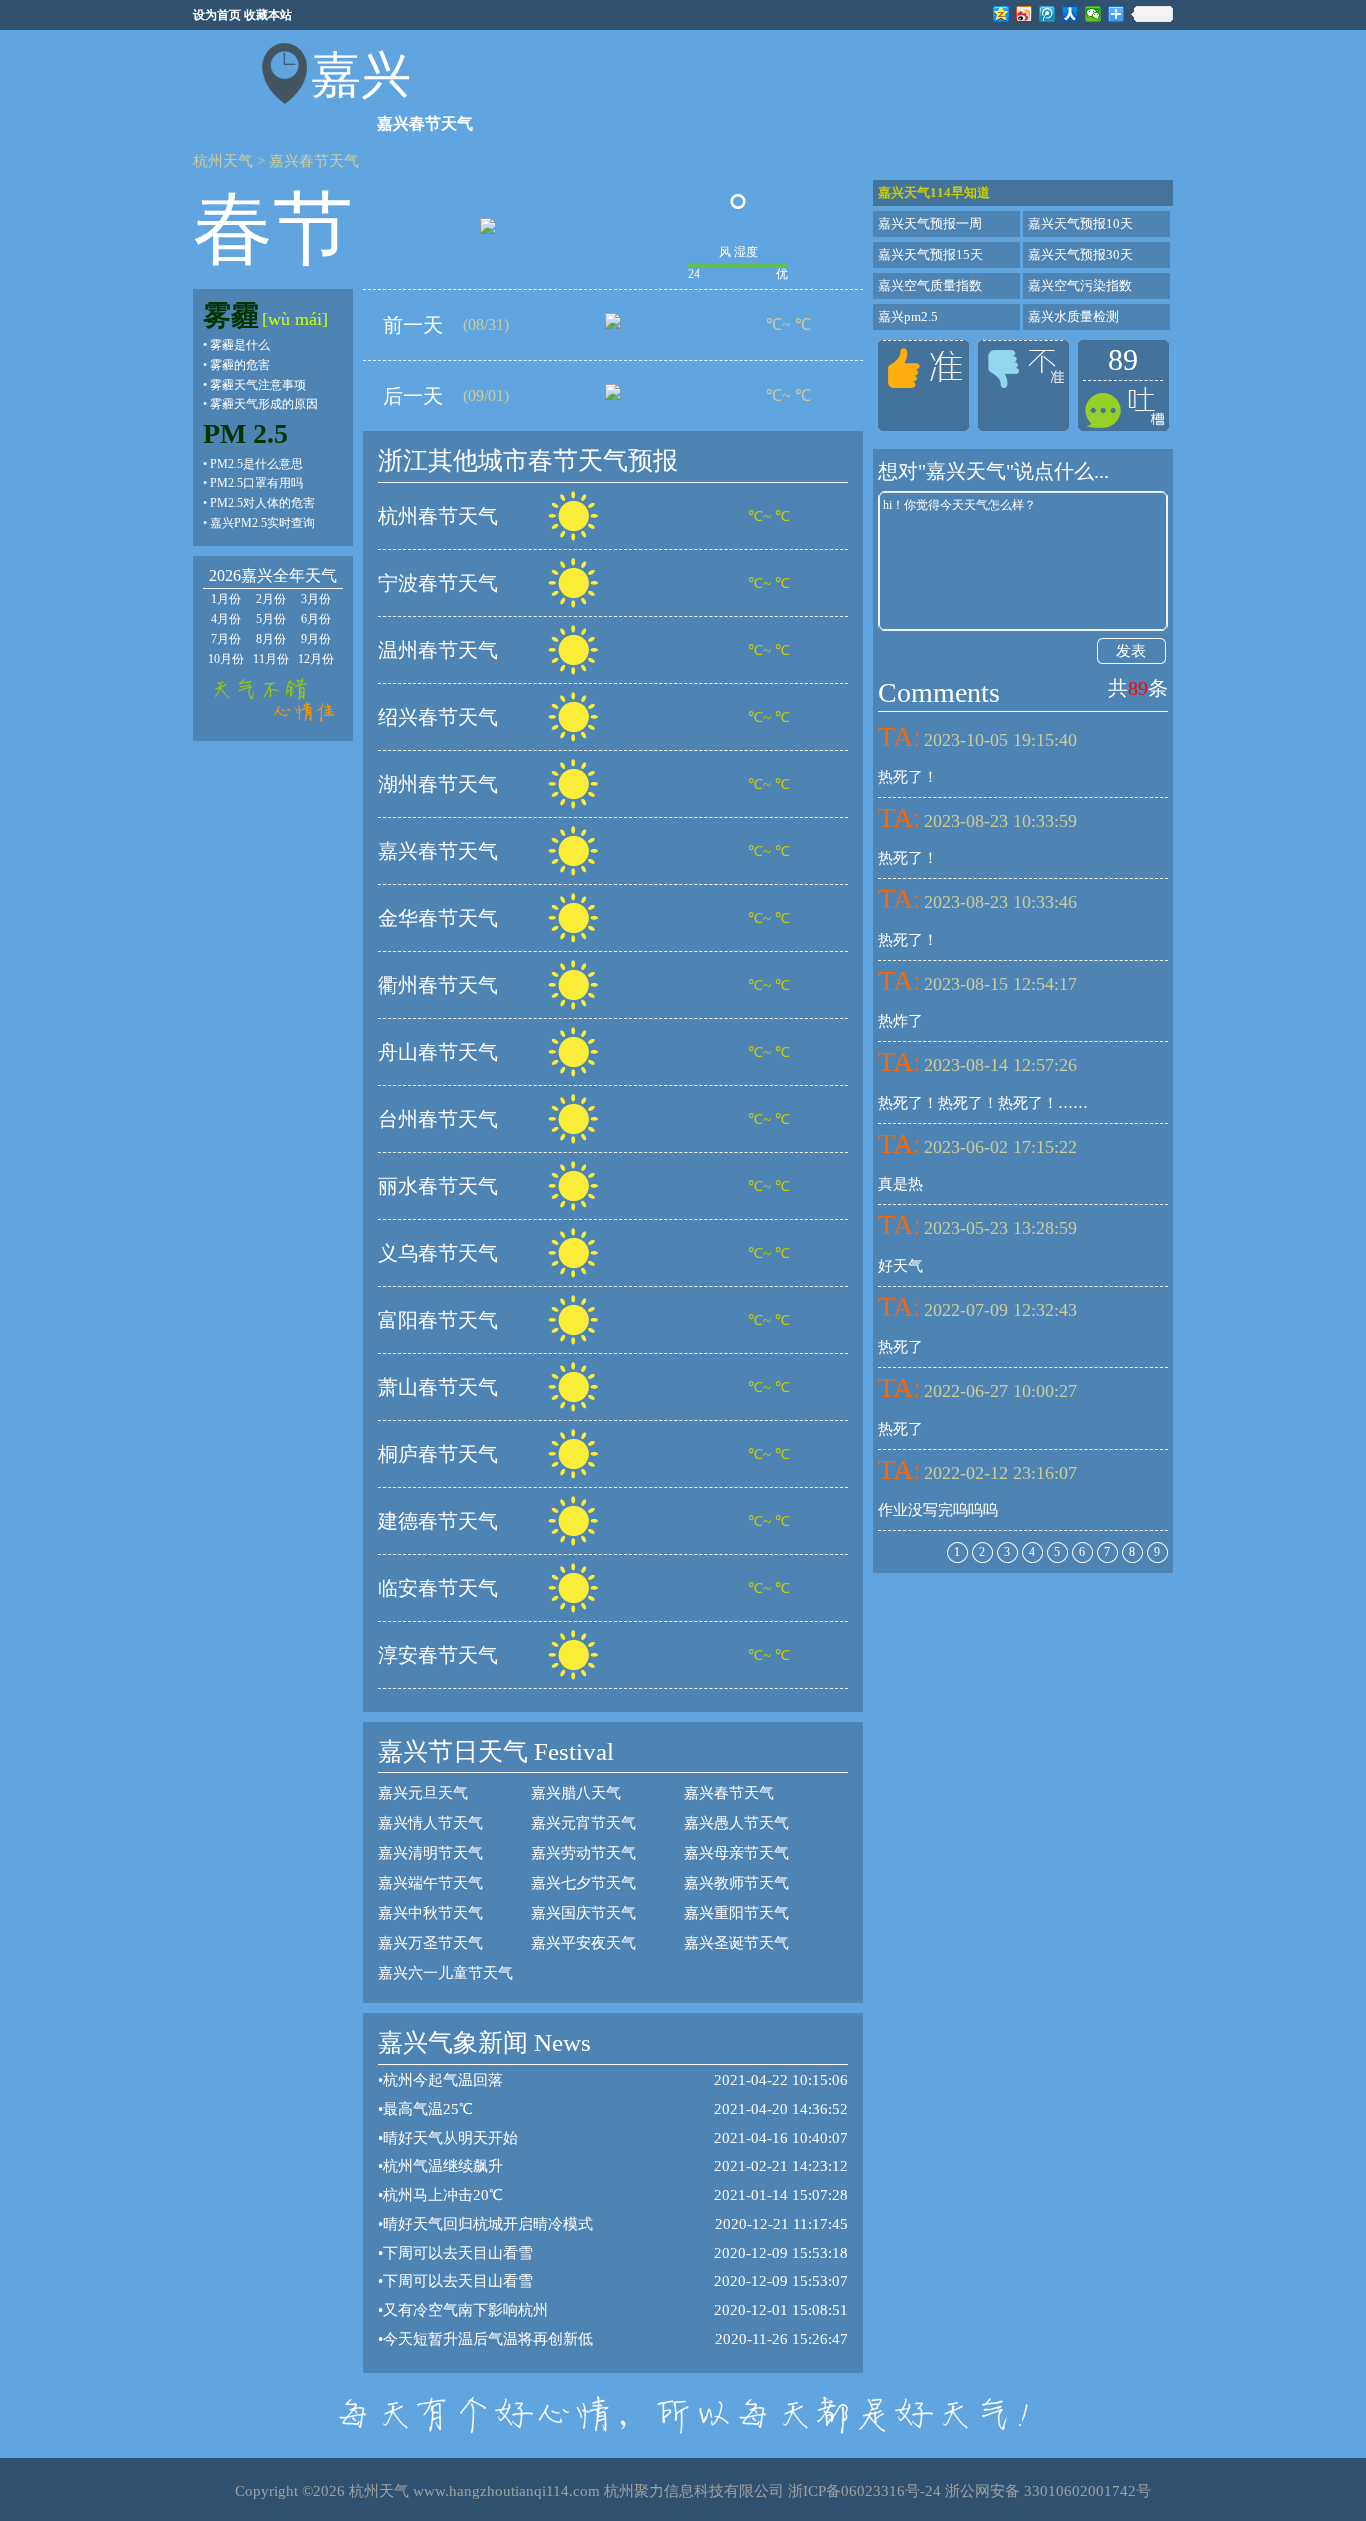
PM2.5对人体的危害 (262, 503)
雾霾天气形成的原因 (264, 404)
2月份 (271, 599)
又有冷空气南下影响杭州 (465, 2310)
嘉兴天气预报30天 (1080, 254)
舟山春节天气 (438, 1052)
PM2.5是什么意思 (256, 464)
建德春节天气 (438, 1521)
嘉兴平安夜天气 (583, 1943)
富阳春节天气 (438, 1320)
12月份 (316, 659)
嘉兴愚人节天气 (736, 1823)
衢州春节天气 (438, 985)
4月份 (226, 619)
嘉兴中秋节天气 (430, 1913)
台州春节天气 (438, 1119)
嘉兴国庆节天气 (583, 1913)
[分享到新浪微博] (1024, 14)
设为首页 (217, 15)
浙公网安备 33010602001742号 (1048, 2491)
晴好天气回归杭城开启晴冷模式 (488, 2224)
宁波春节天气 (438, 583)
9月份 (316, 639)
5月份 (271, 619)
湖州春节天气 (438, 784)
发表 (1131, 651)
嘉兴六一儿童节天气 (445, 1973)
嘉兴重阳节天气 (736, 1913)
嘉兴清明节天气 (430, 1853)
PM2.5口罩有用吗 (256, 483)
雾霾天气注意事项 (258, 385)
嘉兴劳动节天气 (583, 1853)
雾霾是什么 (240, 345)
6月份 (316, 619)
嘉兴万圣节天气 (430, 1943)
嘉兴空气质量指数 (930, 285)
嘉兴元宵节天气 (583, 1823)
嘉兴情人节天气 (430, 1823)
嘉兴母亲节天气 (736, 1853)
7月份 (226, 639)
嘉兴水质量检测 (1073, 316)
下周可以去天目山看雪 (458, 2253)
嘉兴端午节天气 (430, 1883)
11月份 (271, 659)
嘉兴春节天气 (314, 161)
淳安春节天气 (438, 1655)
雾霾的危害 (240, 365)
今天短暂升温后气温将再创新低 (488, 2339)
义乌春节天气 (438, 1253)
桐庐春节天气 (438, 1454)
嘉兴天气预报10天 (1080, 223)
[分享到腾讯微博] (1047, 14)
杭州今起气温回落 (443, 2080)
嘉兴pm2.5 (908, 316)
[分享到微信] (1093, 14)
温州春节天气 (438, 650)
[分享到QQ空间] (1001, 14)
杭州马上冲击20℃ (443, 2195)
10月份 (226, 659)
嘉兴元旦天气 (423, 1793)
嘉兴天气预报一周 (930, 223)
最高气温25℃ (428, 2109)
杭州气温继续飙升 (443, 2166)
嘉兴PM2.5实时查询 (262, 523)
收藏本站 (268, 15)
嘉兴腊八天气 (576, 1793)
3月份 (316, 599)
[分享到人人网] (1070, 14)
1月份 (226, 599)
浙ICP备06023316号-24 (864, 2491)
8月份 (271, 639)
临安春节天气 (438, 1588)
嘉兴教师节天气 (736, 1883)
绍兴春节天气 (438, 717)
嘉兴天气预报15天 (930, 254)
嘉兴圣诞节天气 (736, 1943)
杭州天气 (223, 161)
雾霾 (231, 315)
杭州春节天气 (438, 516)
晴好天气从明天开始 (450, 2138)
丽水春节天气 (438, 1186)
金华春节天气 (438, 918)
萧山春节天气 (438, 1387)
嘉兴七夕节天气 (583, 1883)
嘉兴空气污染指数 (1080, 285)
